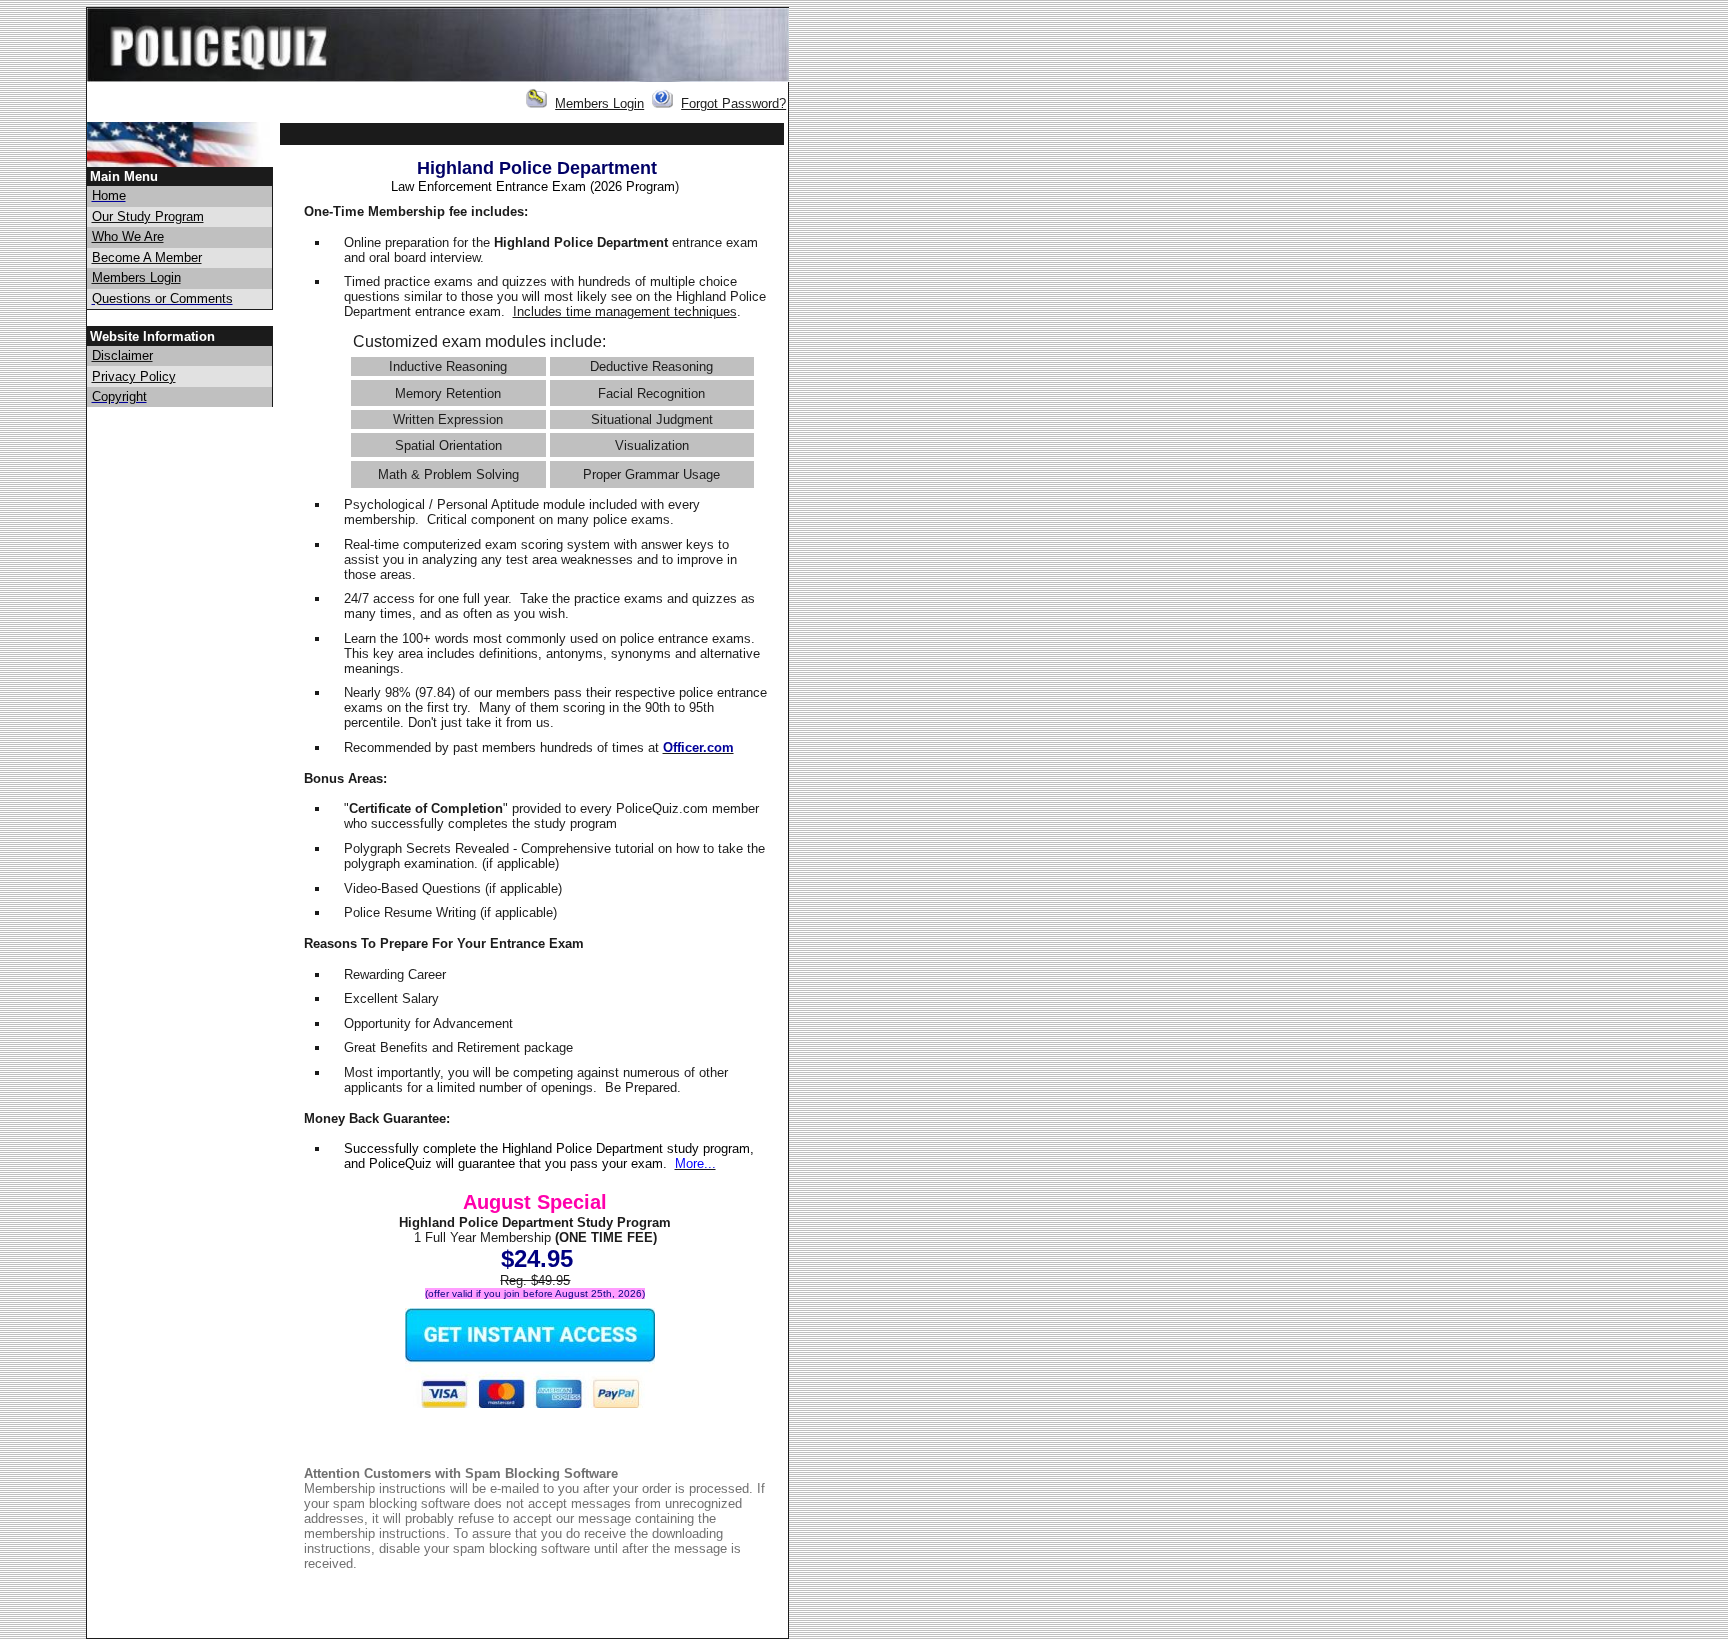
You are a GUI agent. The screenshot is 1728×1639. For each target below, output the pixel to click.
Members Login (599, 103)
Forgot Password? (733, 103)
